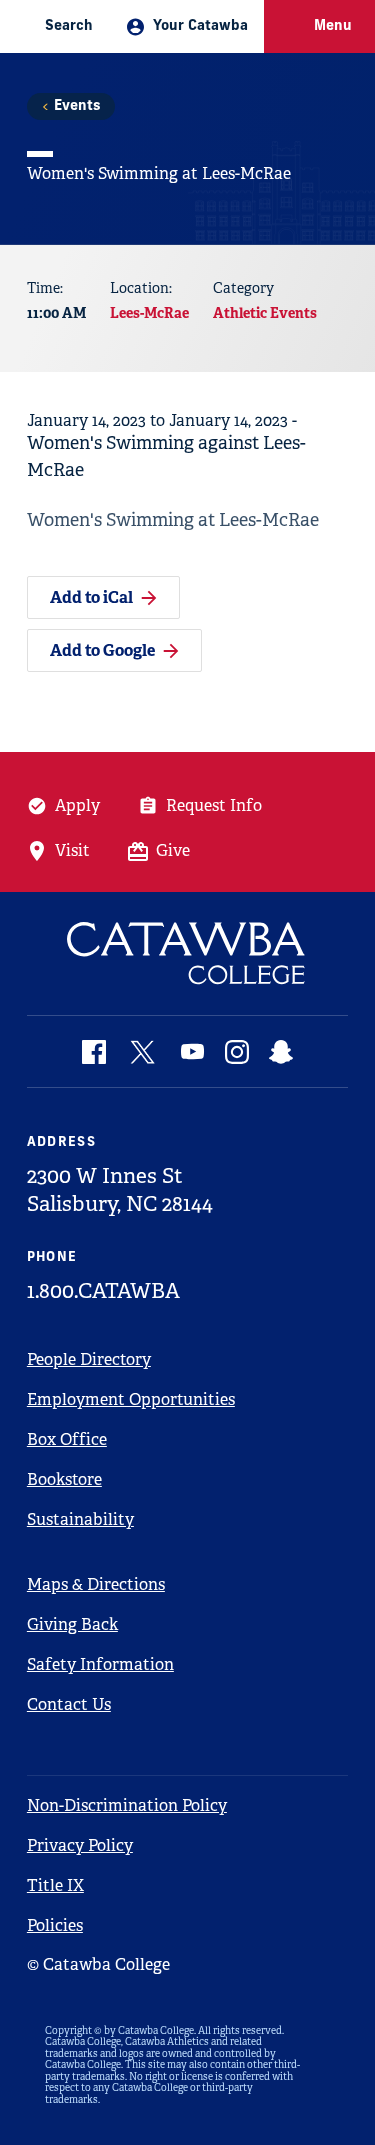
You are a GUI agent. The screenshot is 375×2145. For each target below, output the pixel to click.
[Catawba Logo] (187, 953)
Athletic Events (265, 313)
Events (77, 106)
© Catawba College (98, 1964)
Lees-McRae (149, 313)
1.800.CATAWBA (103, 1291)
